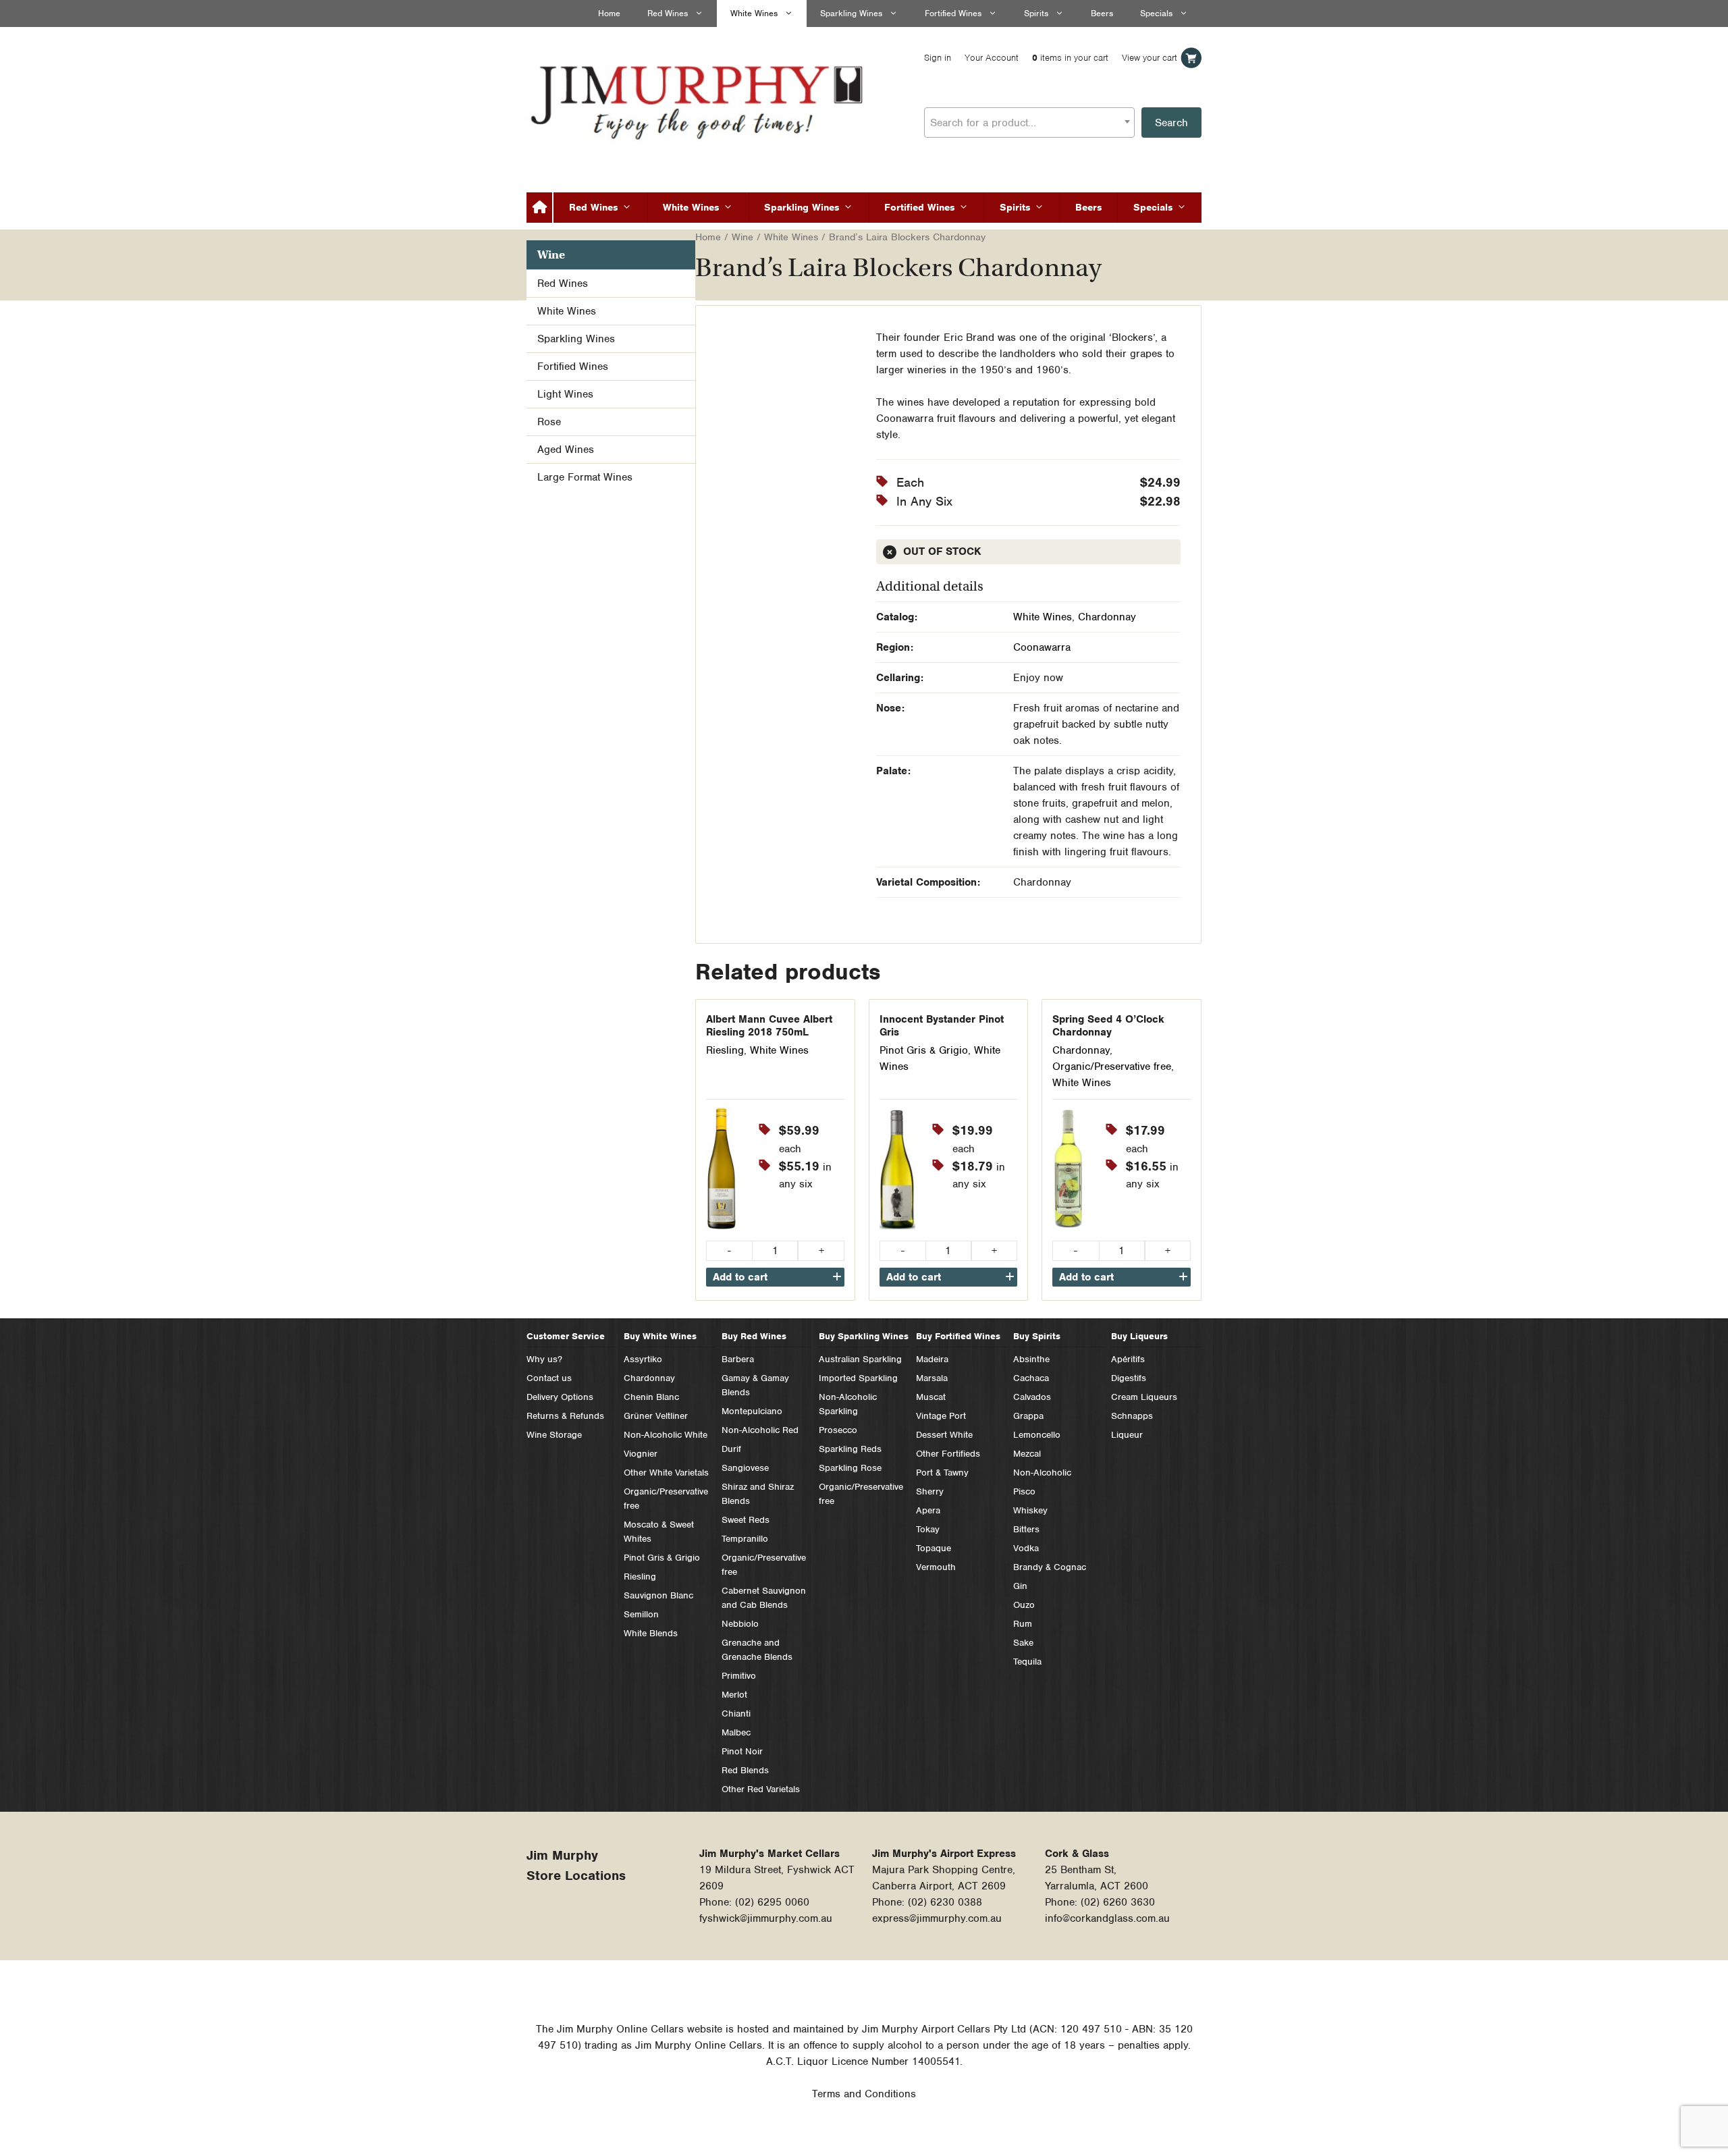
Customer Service (566, 1336)
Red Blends (745, 1770)
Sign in (938, 58)
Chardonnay (1107, 617)
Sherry (930, 1491)
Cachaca (1031, 1378)
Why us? (544, 1359)
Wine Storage (554, 1435)
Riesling (725, 1050)
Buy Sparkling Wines (864, 1336)
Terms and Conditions (864, 2094)
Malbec (736, 1732)
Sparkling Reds (850, 1449)
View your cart (1150, 58)
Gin (1020, 1586)
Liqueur (1127, 1435)
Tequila (1027, 1662)
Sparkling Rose (850, 1468)
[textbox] (1029, 123)
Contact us (549, 1378)
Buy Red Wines (754, 1336)
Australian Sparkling (860, 1359)
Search (1171, 123)
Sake (1023, 1643)
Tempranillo (745, 1539)
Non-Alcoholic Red (760, 1430)
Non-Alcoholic (1042, 1473)
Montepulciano (752, 1411)
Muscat (931, 1397)
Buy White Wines (660, 1336)
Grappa (1028, 1416)
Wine (742, 237)
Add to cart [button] (740, 1277)
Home (609, 13)
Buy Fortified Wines (958, 1336)
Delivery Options (560, 1397)
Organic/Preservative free (1112, 1067)
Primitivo (739, 1676)
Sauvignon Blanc (658, 1595)
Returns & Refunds (565, 1416)
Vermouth (936, 1567)
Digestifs (1129, 1378)
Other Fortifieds (948, 1454)
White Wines (754, 13)
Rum (1023, 1624)
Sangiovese (745, 1468)
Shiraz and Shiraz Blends (758, 1494)
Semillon (641, 1614)
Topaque (934, 1548)
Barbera (738, 1359)
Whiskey (1030, 1510)
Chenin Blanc (651, 1397)
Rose (549, 422)
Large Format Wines (585, 477)
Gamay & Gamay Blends (755, 1385)
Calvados (1032, 1397)
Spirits (1036, 13)
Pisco (1024, 1491)
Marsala (932, 1378)
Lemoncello (1037, 1435)
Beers (1102, 13)
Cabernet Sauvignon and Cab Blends (764, 1598)
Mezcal (1027, 1454)
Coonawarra (1042, 647)
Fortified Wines (953, 13)
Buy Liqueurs (1139, 1336)
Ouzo (1024, 1605)
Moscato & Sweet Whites (659, 1532)
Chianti (736, 1714)
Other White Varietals (666, 1473)
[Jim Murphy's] (699, 99)
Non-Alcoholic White (666, 1435)
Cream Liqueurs (1144, 1397)
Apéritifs (1128, 1359)
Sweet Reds (746, 1520)
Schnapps (1132, 1416)
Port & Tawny (942, 1473)
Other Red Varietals (761, 1789)
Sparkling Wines (851, 13)
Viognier (641, 1454)
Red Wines (668, 13)
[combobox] (1029, 123)
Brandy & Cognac (1050, 1567)
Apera (928, 1510)
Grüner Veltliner (656, 1416)
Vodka (1026, 1548)
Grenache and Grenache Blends (757, 1650)
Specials (1156, 13)
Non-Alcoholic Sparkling (848, 1404)
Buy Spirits (1037, 1336)
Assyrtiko (643, 1359)
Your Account (992, 58)
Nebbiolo (740, 1624)
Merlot (734, 1695)
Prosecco (838, 1430)
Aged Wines (566, 450)
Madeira (932, 1359)
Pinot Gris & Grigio (924, 1050)
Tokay (928, 1529)
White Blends (651, 1633)
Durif (731, 1449)
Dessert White (944, 1435)
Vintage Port (941, 1416)
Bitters (1026, 1529)
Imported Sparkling (858, 1378)
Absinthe (1031, 1359)
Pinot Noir (742, 1751)
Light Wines (565, 394)
